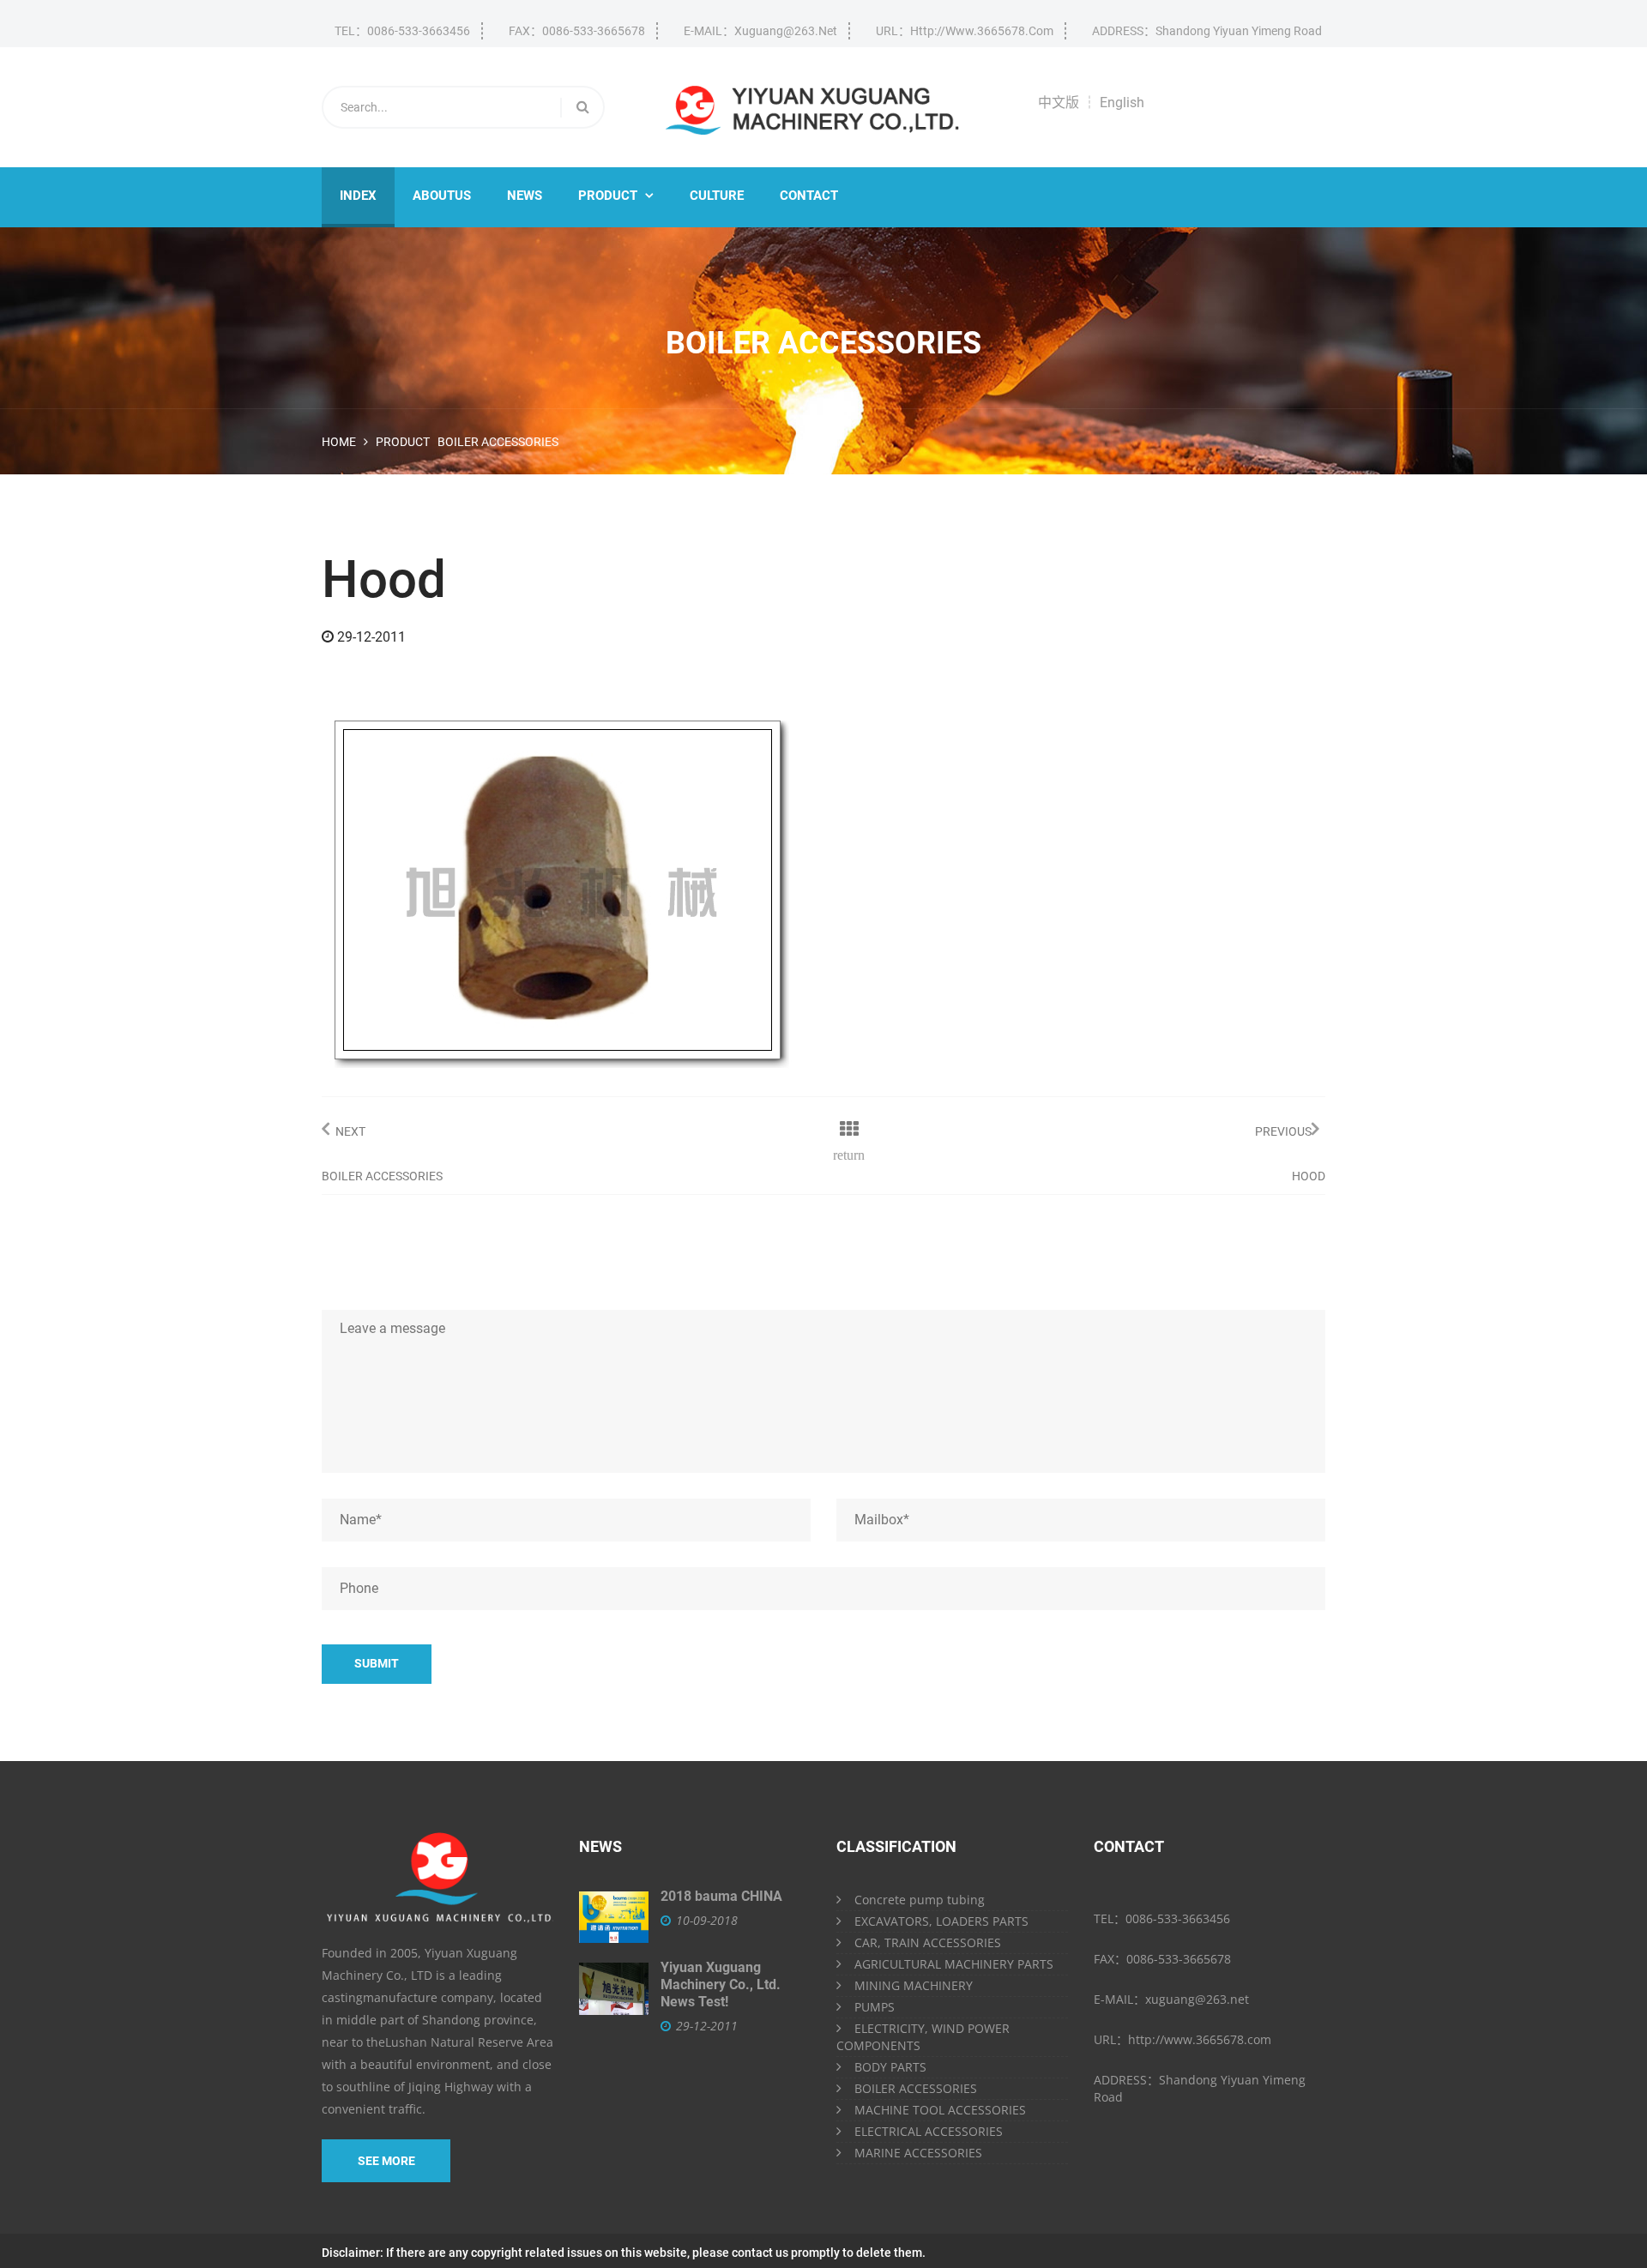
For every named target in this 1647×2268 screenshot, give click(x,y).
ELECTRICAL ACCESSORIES (929, 2131)
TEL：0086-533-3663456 (402, 31)
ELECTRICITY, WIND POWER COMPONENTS (923, 2037)
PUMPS (875, 2007)
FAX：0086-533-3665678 (577, 31)
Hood (1309, 1176)
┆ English (1113, 103)
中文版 (1059, 103)
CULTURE (717, 196)
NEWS (525, 196)
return (849, 1155)
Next (350, 1131)
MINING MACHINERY (914, 1985)
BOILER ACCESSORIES (916, 2088)
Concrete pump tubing (920, 1900)
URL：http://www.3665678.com (965, 31)
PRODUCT (616, 196)
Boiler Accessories (498, 442)
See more (386, 2161)
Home (339, 442)
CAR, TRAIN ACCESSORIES (928, 1942)
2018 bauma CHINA (721, 1896)
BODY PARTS (890, 2067)
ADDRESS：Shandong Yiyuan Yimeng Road (1207, 31)
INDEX (358, 196)
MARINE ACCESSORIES (918, 2153)
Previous (1283, 1131)
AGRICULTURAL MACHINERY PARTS (954, 1964)
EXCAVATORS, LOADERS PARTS (941, 1921)
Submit (377, 1663)
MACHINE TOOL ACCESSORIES (940, 2110)
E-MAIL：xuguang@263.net (760, 31)
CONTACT (809, 196)
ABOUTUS (442, 196)
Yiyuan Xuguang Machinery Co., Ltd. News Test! (721, 1985)
